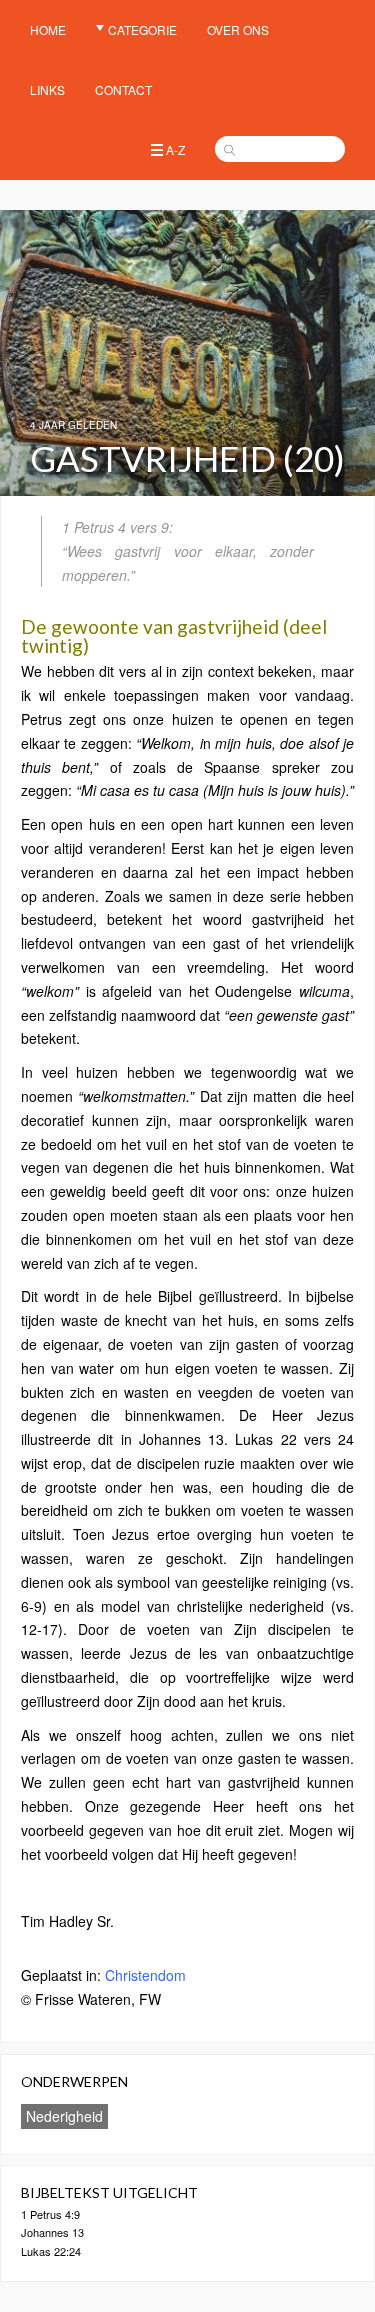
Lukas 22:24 (51, 2251)
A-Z (175, 149)
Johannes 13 (52, 2232)
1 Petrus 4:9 (50, 2214)
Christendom (145, 1975)
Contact (123, 89)
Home (48, 29)
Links (47, 89)
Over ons (238, 29)
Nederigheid (64, 2116)
